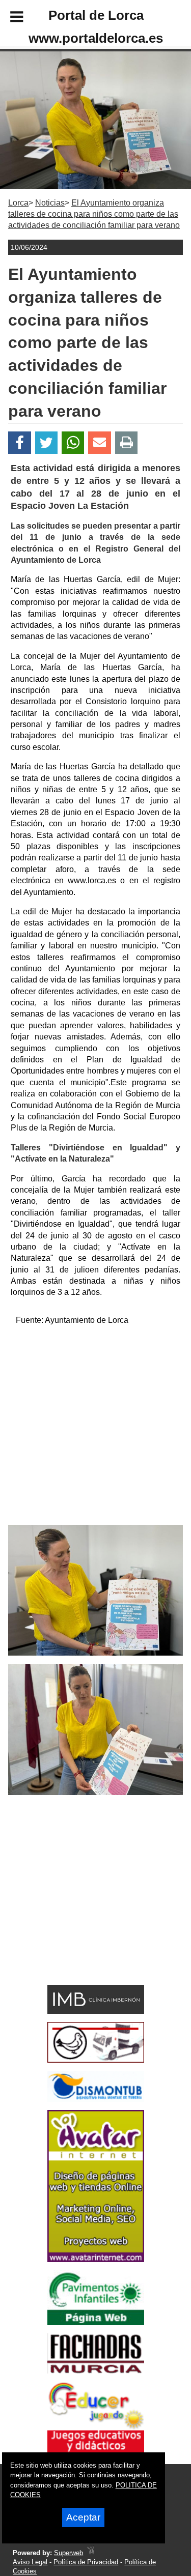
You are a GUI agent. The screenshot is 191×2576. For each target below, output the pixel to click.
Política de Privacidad (86, 2562)
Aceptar (83, 2517)
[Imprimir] (127, 443)
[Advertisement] (95, 1429)
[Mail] (99, 443)
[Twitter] (46, 443)
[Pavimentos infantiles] (96, 2322)
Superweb (69, 2553)
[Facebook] (20, 443)
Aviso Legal (30, 2562)
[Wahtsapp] (73, 443)
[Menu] (8, 18)
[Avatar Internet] (96, 2259)
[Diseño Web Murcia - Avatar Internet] (91, 2553)
